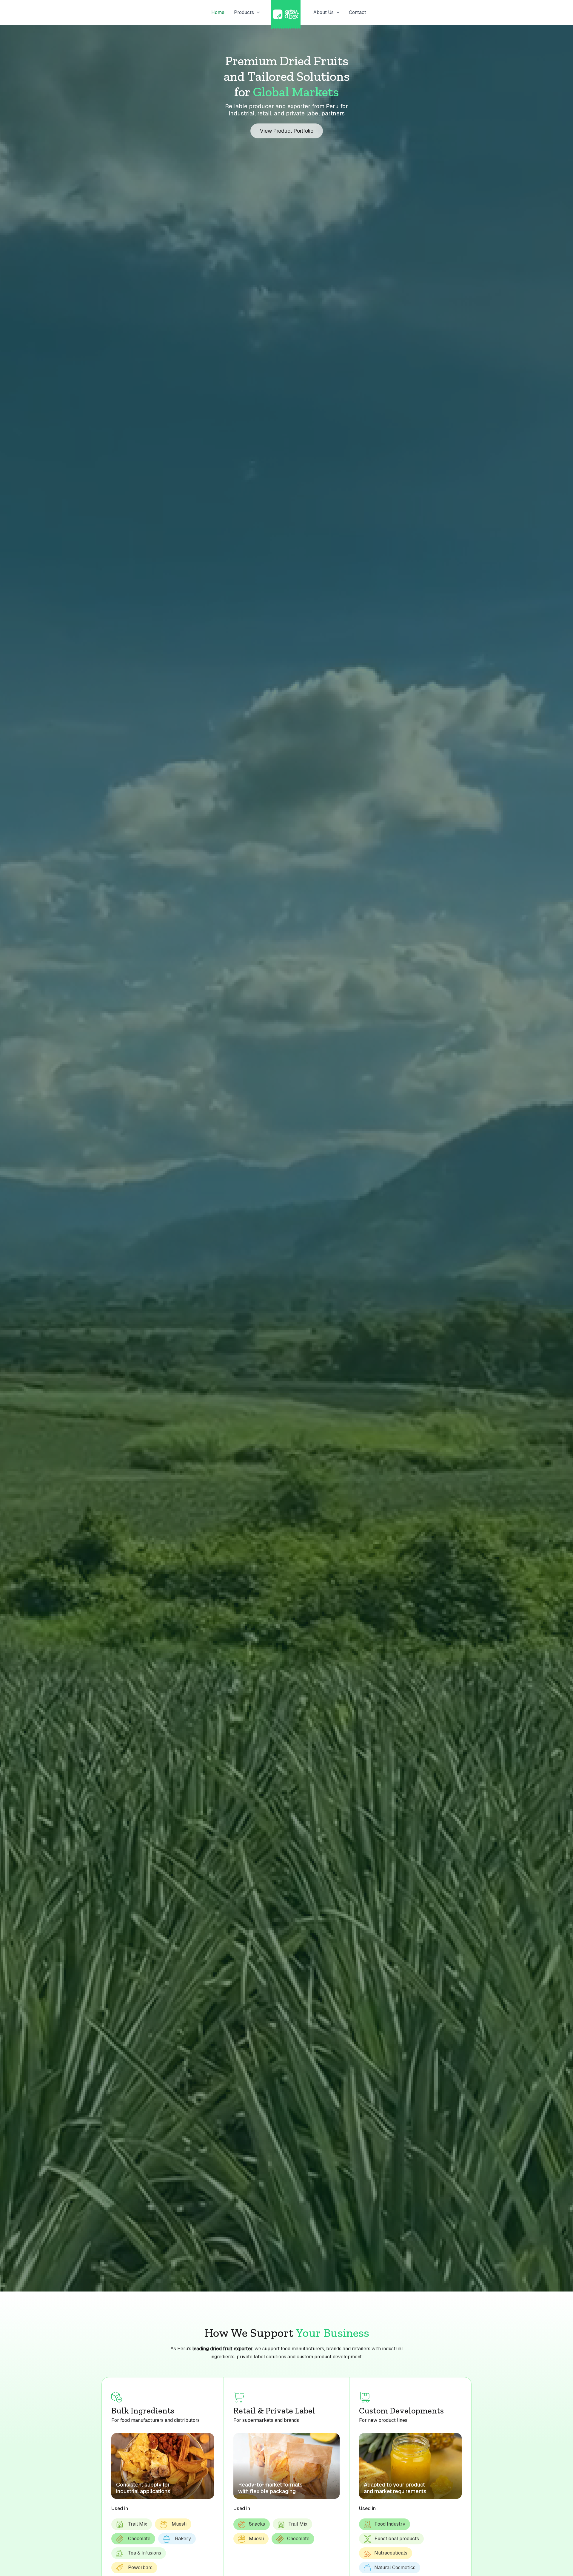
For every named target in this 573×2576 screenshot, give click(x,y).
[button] (257, 13)
